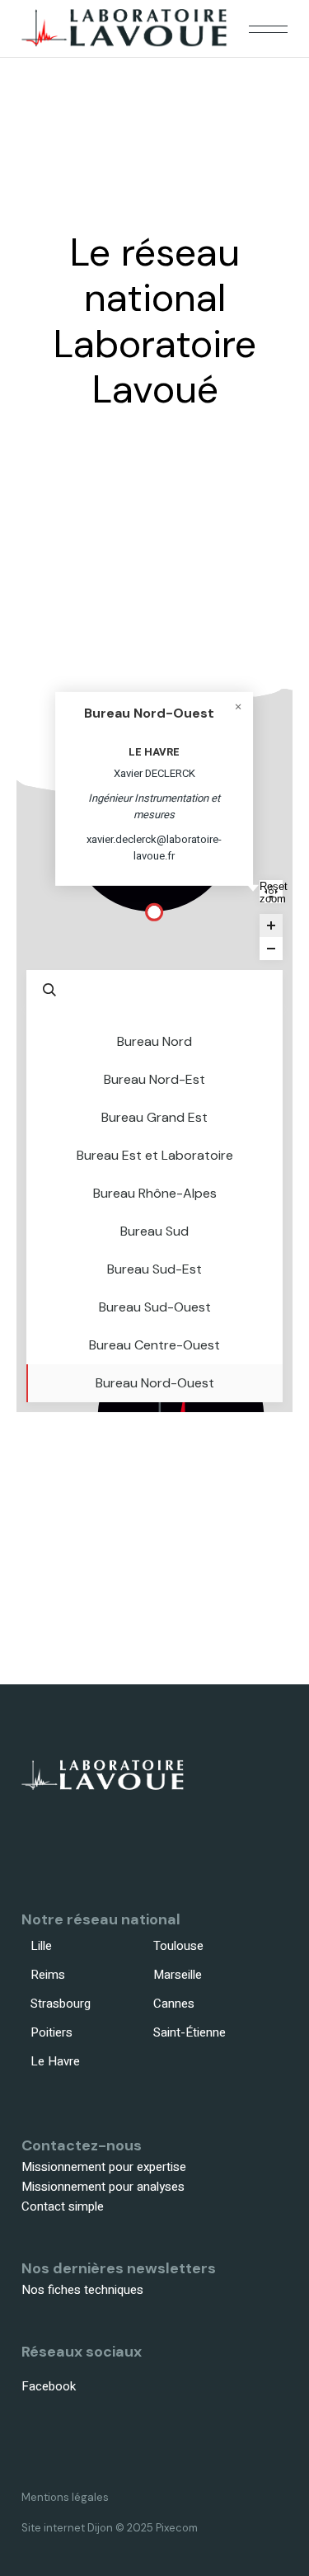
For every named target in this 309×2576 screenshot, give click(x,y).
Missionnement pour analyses (103, 2187)
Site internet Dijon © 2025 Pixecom (110, 2528)
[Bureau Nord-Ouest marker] (154, 912)
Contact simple (63, 2206)
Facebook (49, 2386)
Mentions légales (65, 2497)
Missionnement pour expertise (104, 2167)
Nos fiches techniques (82, 2290)
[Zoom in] (271, 925)
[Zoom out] (271, 949)
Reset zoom (271, 892)
